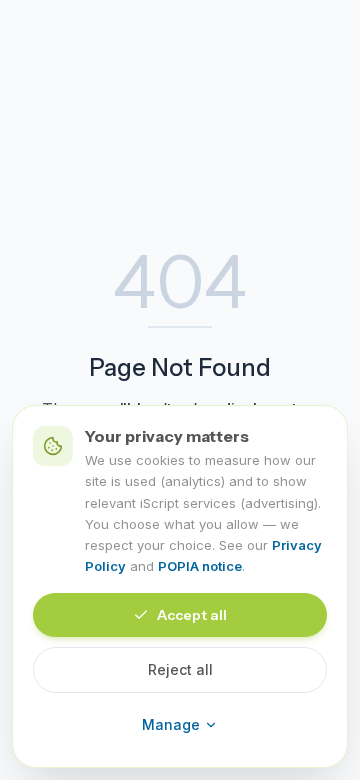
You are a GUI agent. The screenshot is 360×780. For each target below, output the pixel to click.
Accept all (192, 615)
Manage (171, 724)
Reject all (180, 669)
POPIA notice (200, 566)
